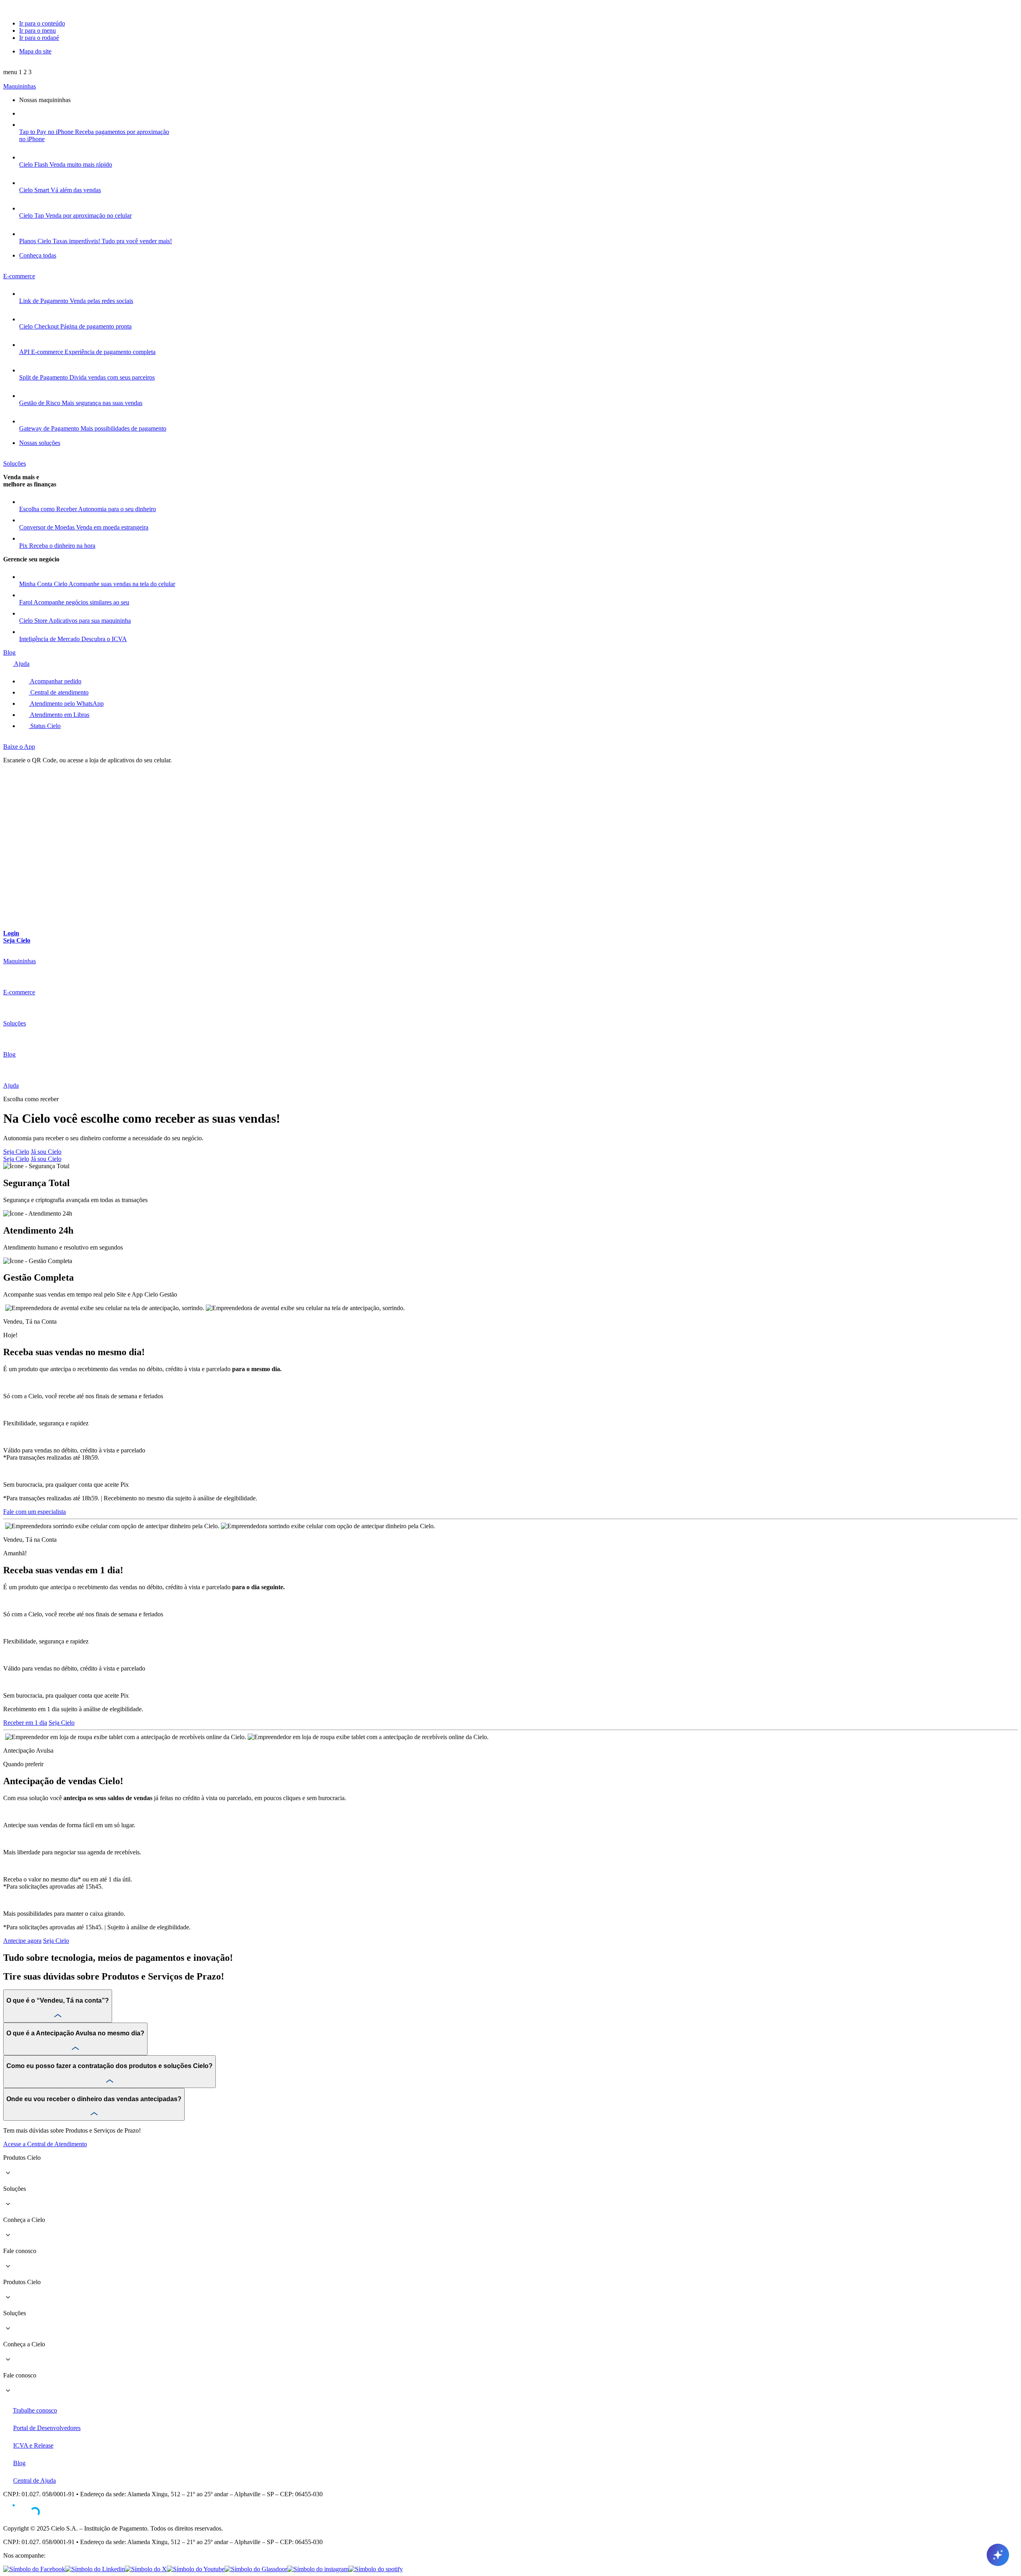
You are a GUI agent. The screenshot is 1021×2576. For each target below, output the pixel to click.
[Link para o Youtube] (196, 2569)
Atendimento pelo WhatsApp (66, 704)
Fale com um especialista (34, 1512)
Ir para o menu (37, 31)
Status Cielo (45, 726)
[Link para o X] (146, 2569)
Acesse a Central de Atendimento (45, 2144)
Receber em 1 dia (25, 1723)
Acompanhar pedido (55, 681)
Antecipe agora (22, 1941)
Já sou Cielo (46, 1152)
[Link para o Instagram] (318, 2569)
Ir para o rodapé (39, 38)
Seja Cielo (16, 1152)
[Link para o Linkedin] (95, 2569)
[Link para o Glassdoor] (256, 2569)
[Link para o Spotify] (376, 2569)
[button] (17, 72)
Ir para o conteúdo (42, 23)
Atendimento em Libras (59, 715)
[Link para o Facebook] (34, 2569)
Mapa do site (35, 51)
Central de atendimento (59, 692)
